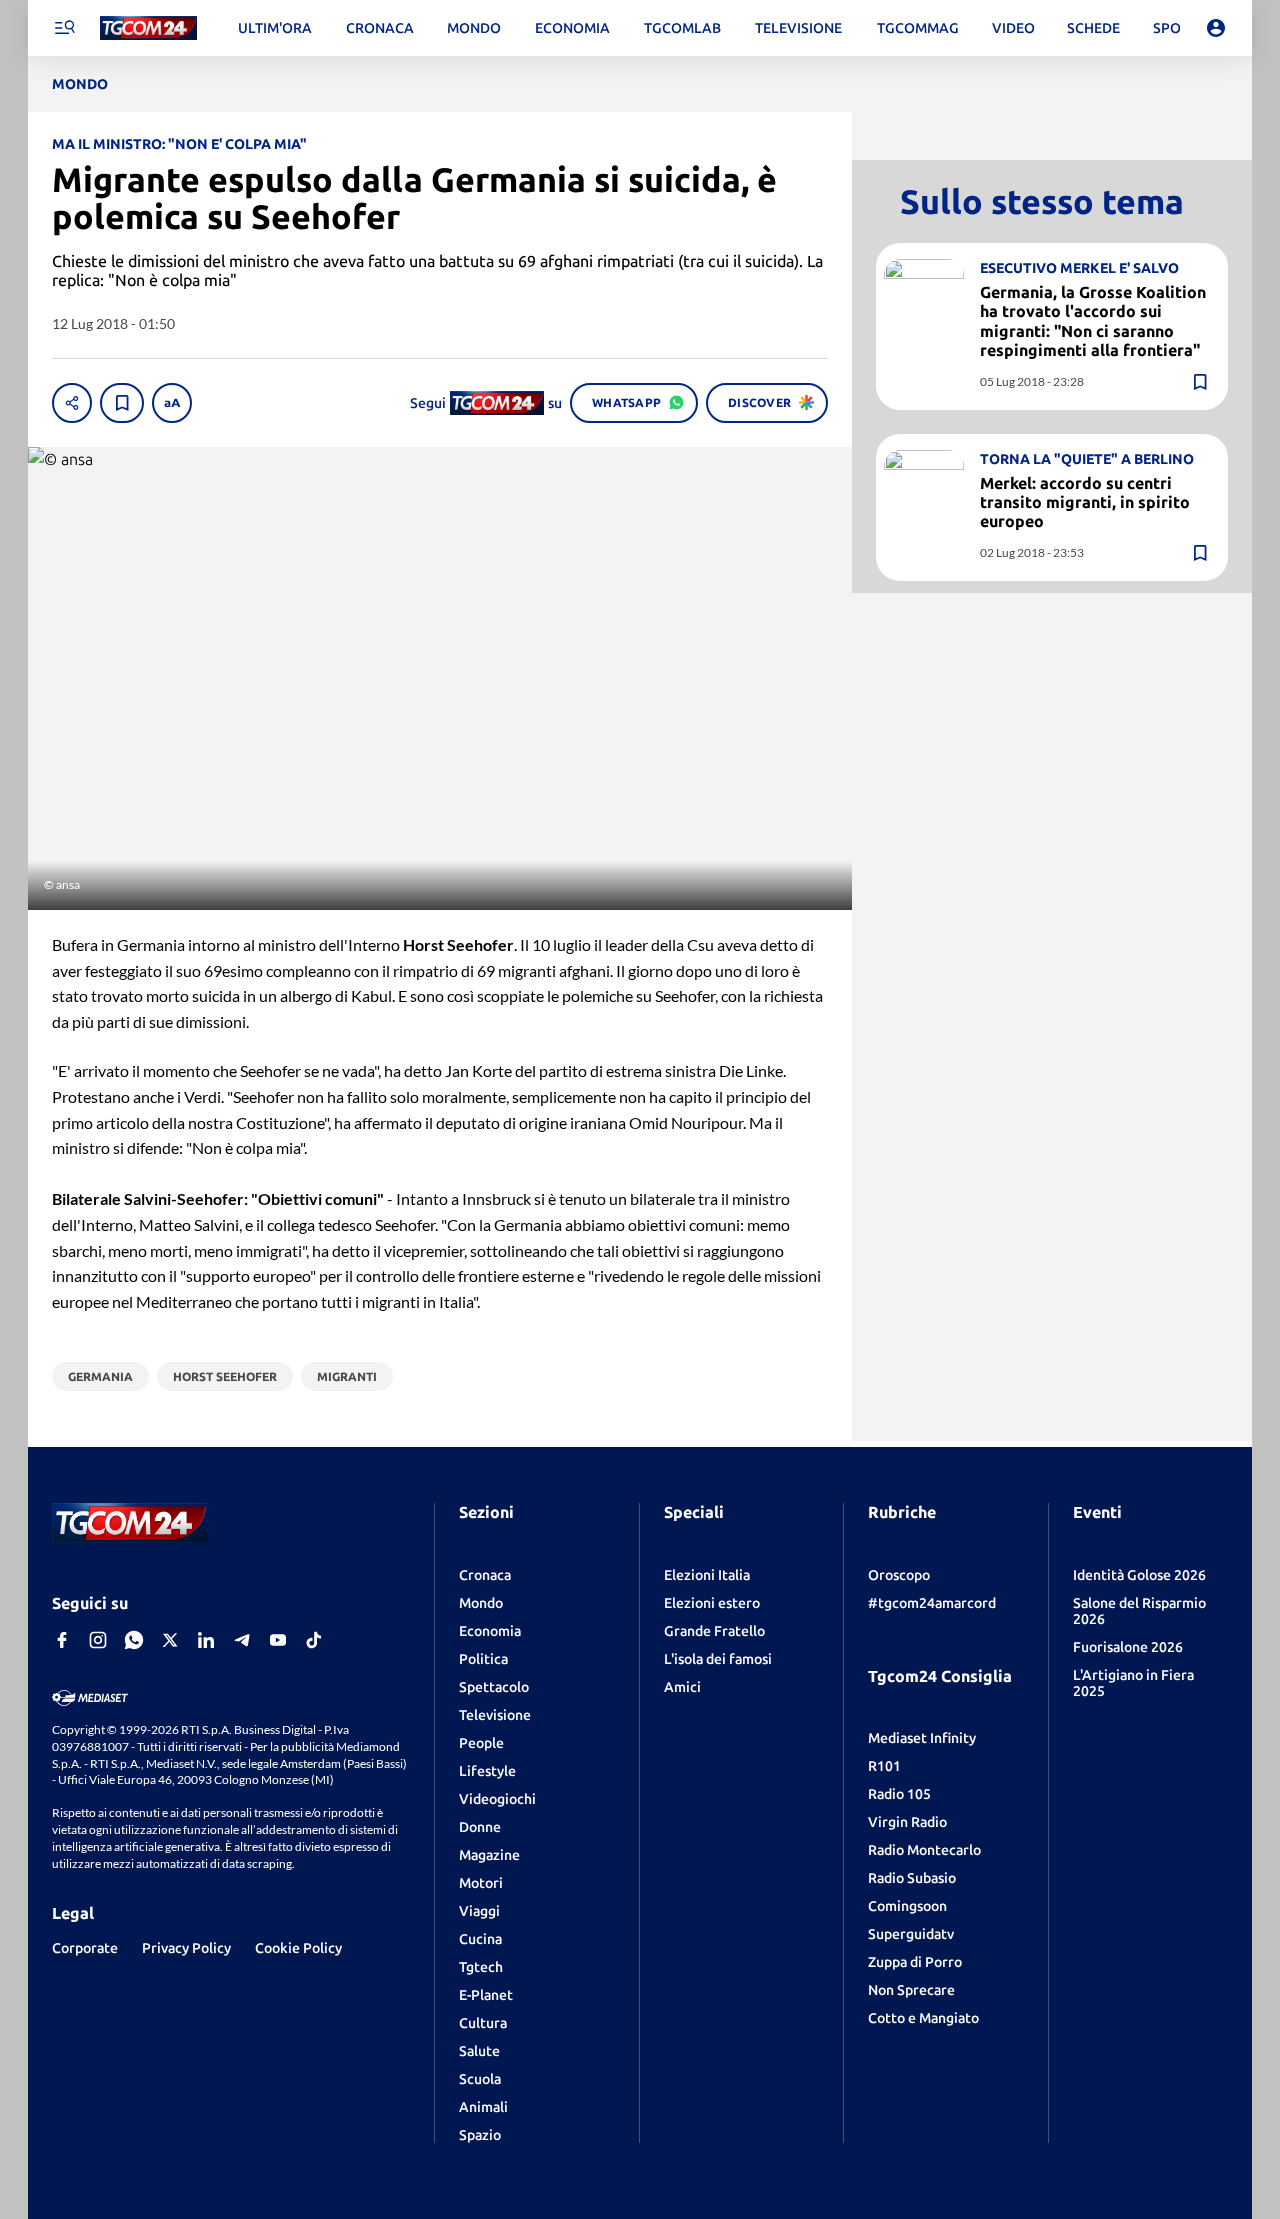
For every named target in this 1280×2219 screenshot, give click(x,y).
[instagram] (98, 1640)
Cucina (480, 1939)
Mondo (481, 1603)
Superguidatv (911, 1934)
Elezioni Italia (707, 1575)
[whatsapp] (134, 1640)
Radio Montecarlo (924, 1850)
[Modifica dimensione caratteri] (172, 403)
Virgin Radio (907, 1822)
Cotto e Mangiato (923, 2018)
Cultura (483, 2023)
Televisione (495, 1715)
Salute (479, 2051)
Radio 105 (899, 1794)
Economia (490, 1631)
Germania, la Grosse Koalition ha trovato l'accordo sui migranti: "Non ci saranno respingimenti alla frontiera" (1093, 321)
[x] (170, 1640)
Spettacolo (494, 1687)
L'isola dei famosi (718, 1659)
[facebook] (62, 1640)
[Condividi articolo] (72, 403)
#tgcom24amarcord (932, 1603)
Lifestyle (487, 1771)
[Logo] (148, 28)
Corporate (85, 1948)
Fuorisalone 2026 (1128, 1647)
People (481, 1743)
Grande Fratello (714, 1631)
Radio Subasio (912, 1878)
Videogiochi (497, 1799)
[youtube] (278, 1640)
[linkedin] (206, 1640)
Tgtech (481, 1967)
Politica (483, 1659)
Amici (682, 1687)
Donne (480, 1827)
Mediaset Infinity (922, 1738)
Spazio (480, 2135)
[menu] (64, 28)
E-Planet (486, 1995)
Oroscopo (899, 1575)
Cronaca (485, 1575)
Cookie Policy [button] (298, 1948)
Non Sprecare (911, 1990)
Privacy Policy (186, 1948)
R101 (884, 1766)
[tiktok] (314, 1640)
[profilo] (1216, 28)
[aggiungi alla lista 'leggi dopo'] (122, 403)
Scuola (480, 2079)
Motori (481, 1883)
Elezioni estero (712, 1603)
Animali (483, 2107)
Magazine (489, 1855)
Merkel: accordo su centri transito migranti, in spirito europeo (1085, 502)
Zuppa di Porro (915, 1962)
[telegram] (242, 1640)
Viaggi (479, 1911)
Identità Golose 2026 (1139, 1575)
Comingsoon (907, 1906)
